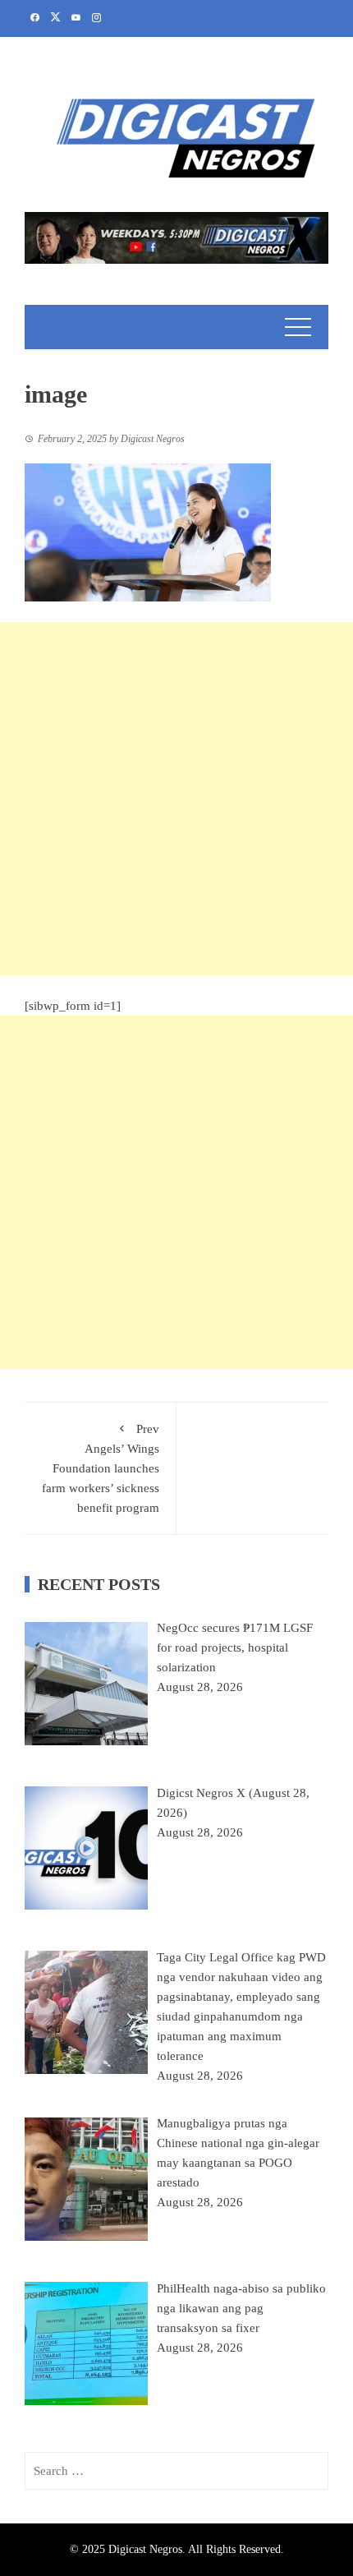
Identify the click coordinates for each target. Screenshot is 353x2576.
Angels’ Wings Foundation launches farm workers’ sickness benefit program (101, 1468)
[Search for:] (176, 2471)
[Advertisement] (176, 799)
